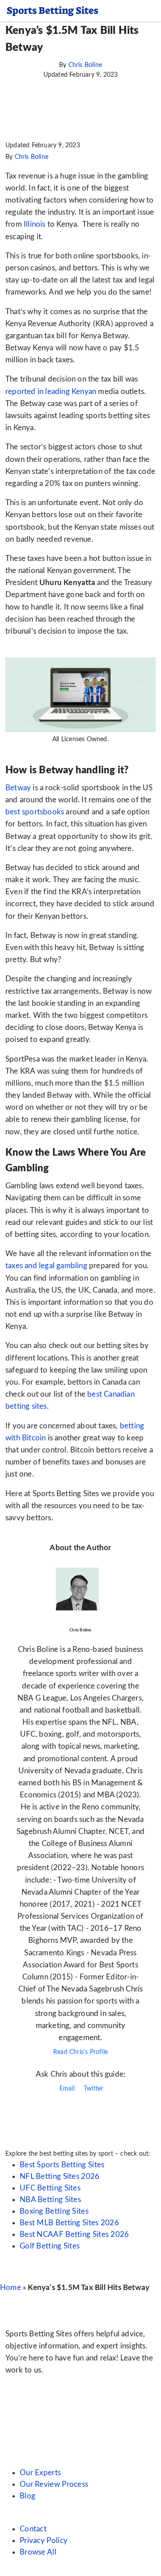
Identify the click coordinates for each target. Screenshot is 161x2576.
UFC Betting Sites (50, 2188)
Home (11, 2288)
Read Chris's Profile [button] (80, 2052)
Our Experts (40, 2473)
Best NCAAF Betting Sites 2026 (74, 2234)
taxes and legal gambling (47, 1266)
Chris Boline (85, 65)
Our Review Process (54, 2484)
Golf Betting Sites (50, 2246)
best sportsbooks (35, 812)
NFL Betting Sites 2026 (60, 2176)
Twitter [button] (93, 2089)
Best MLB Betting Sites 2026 (69, 2223)
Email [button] (66, 2089)
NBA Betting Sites (50, 2200)
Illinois (35, 224)
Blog (28, 2496)
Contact (33, 2529)
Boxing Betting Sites (54, 2211)
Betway (18, 788)
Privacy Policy (44, 2541)
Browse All (38, 2552)
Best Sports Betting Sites (62, 2165)
